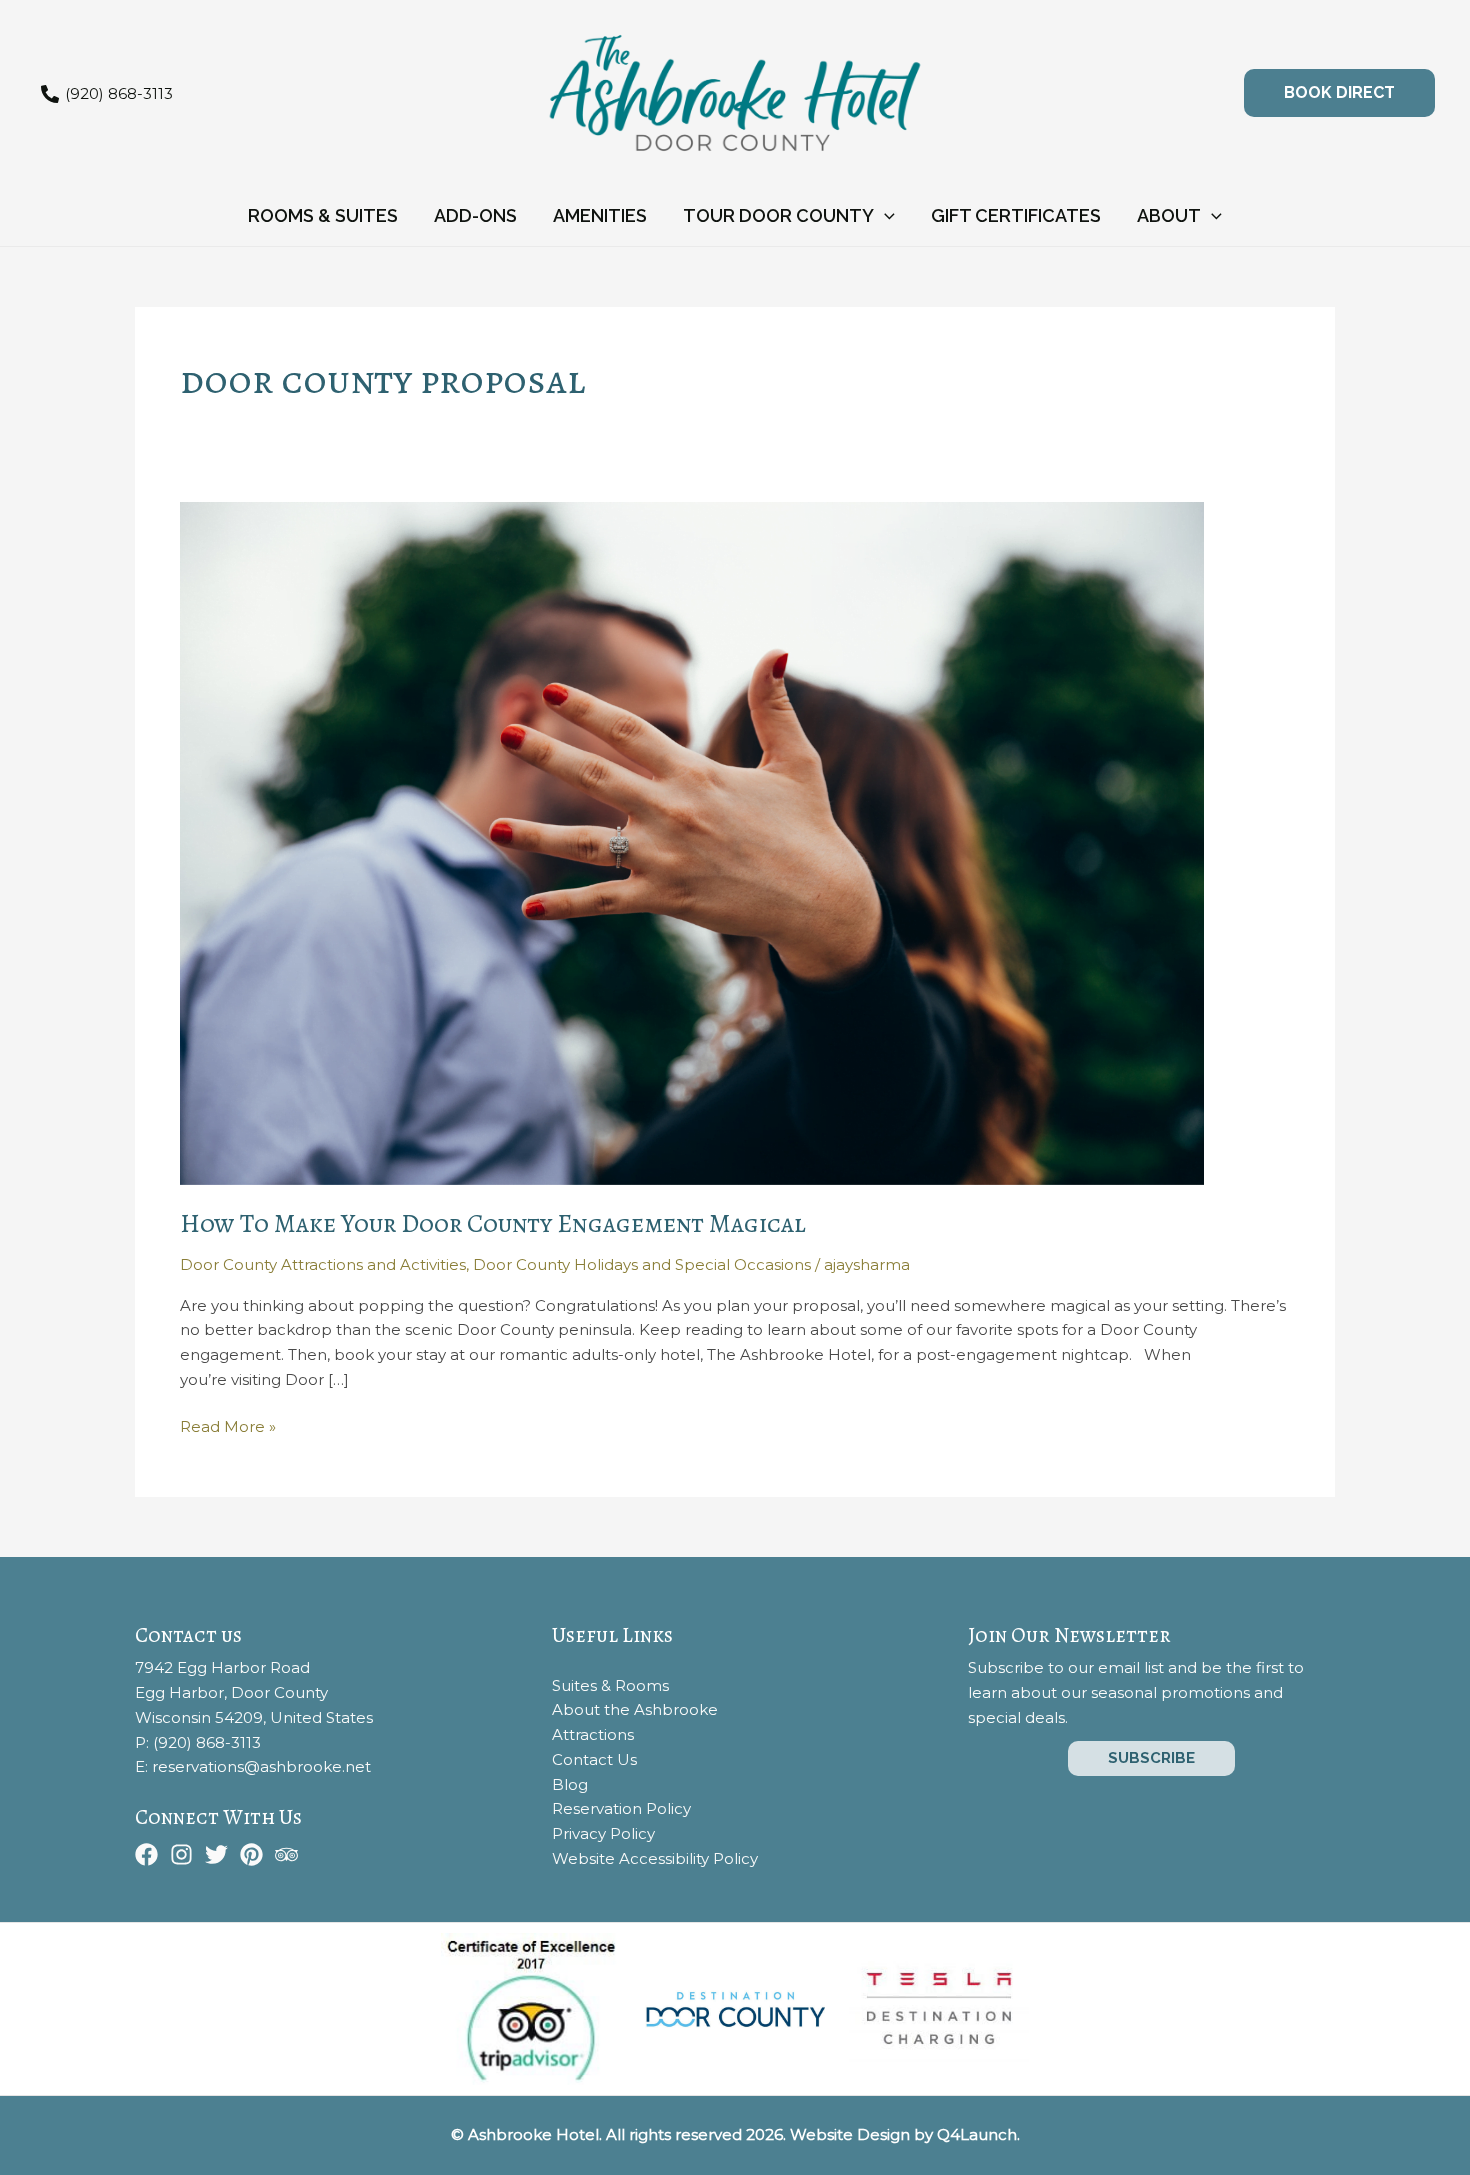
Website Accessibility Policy (655, 1858)
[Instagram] (181, 1854)
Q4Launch (977, 2134)
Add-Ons (475, 215)
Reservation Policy (621, 1808)
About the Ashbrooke (635, 1709)
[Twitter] (216, 1854)
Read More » (228, 1428)
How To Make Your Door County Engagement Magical (493, 1223)
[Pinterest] (251, 1854)
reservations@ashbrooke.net (261, 1766)
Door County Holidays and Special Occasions (642, 1264)
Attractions (593, 1734)
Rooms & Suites (323, 215)
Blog (570, 1784)
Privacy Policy (603, 1833)
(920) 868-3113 (207, 1742)
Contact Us (594, 1759)
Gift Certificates (1016, 215)
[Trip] (286, 1854)
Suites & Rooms (610, 1685)
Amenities (600, 215)
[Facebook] (146, 1854)
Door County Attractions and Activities (323, 1264)
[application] (884, 216)
